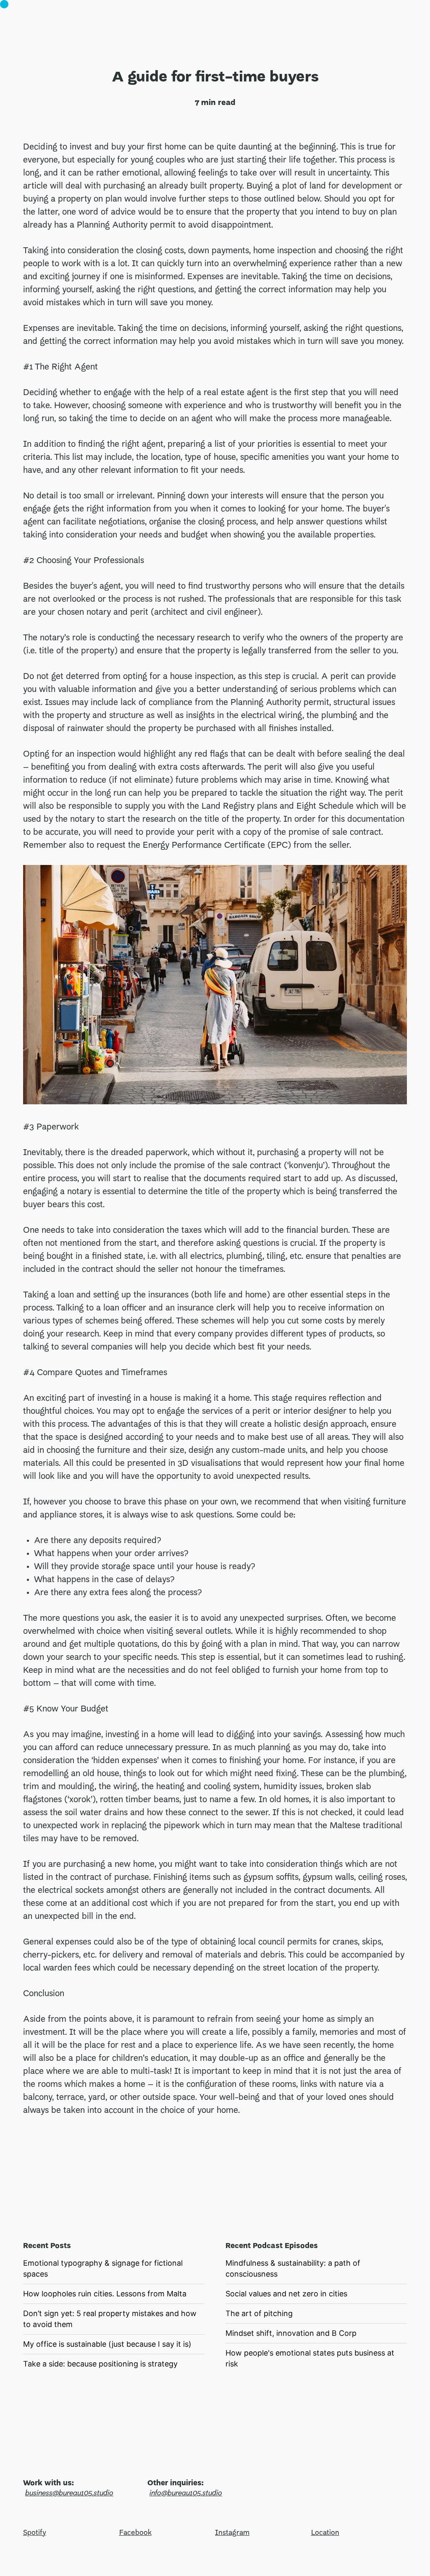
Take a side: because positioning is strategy (100, 2364)
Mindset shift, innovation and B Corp (291, 2333)
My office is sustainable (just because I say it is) (107, 2344)
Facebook (135, 2533)
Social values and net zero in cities (286, 2294)
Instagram (232, 2533)
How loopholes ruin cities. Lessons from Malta (105, 2294)
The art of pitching (259, 2313)
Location (325, 2533)
